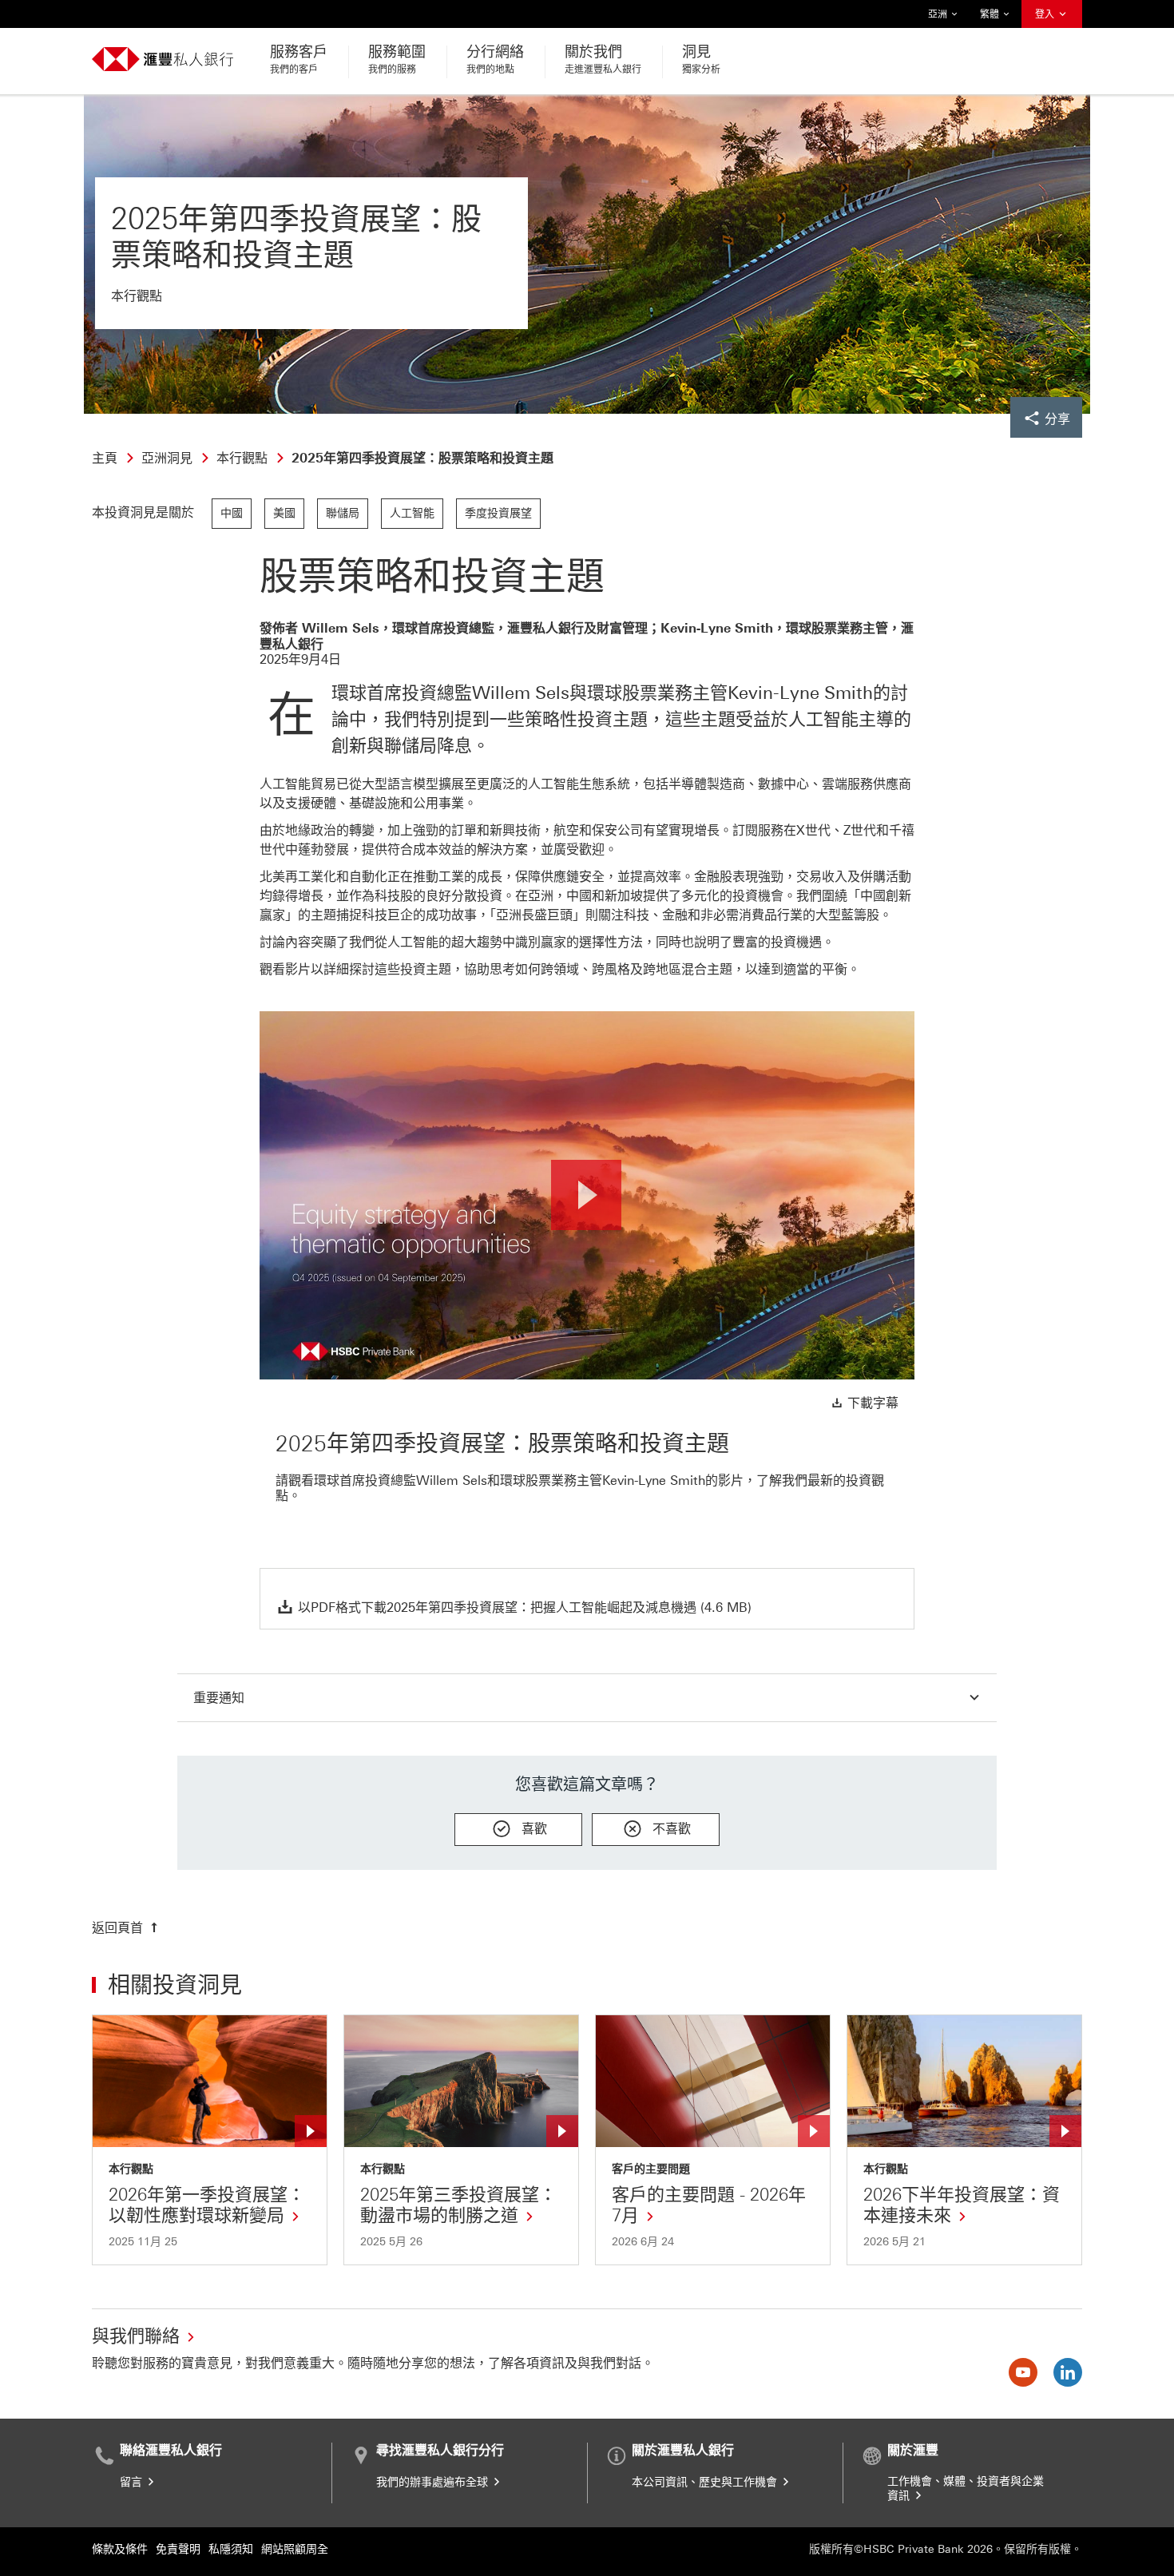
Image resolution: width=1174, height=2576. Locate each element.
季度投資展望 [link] (498, 513)
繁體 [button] (990, 18)
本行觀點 (131, 2169)
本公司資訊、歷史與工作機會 (706, 2482)
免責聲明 (178, 2549)
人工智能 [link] (412, 513)
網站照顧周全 (295, 2549)
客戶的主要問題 (651, 2169)
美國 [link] (284, 513)
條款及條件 (120, 2549)
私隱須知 (231, 2549)
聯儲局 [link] (343, 513)
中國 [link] (232, 513)
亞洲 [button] (938, 18)
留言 (133, 2482)
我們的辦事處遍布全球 (434, 2482)
